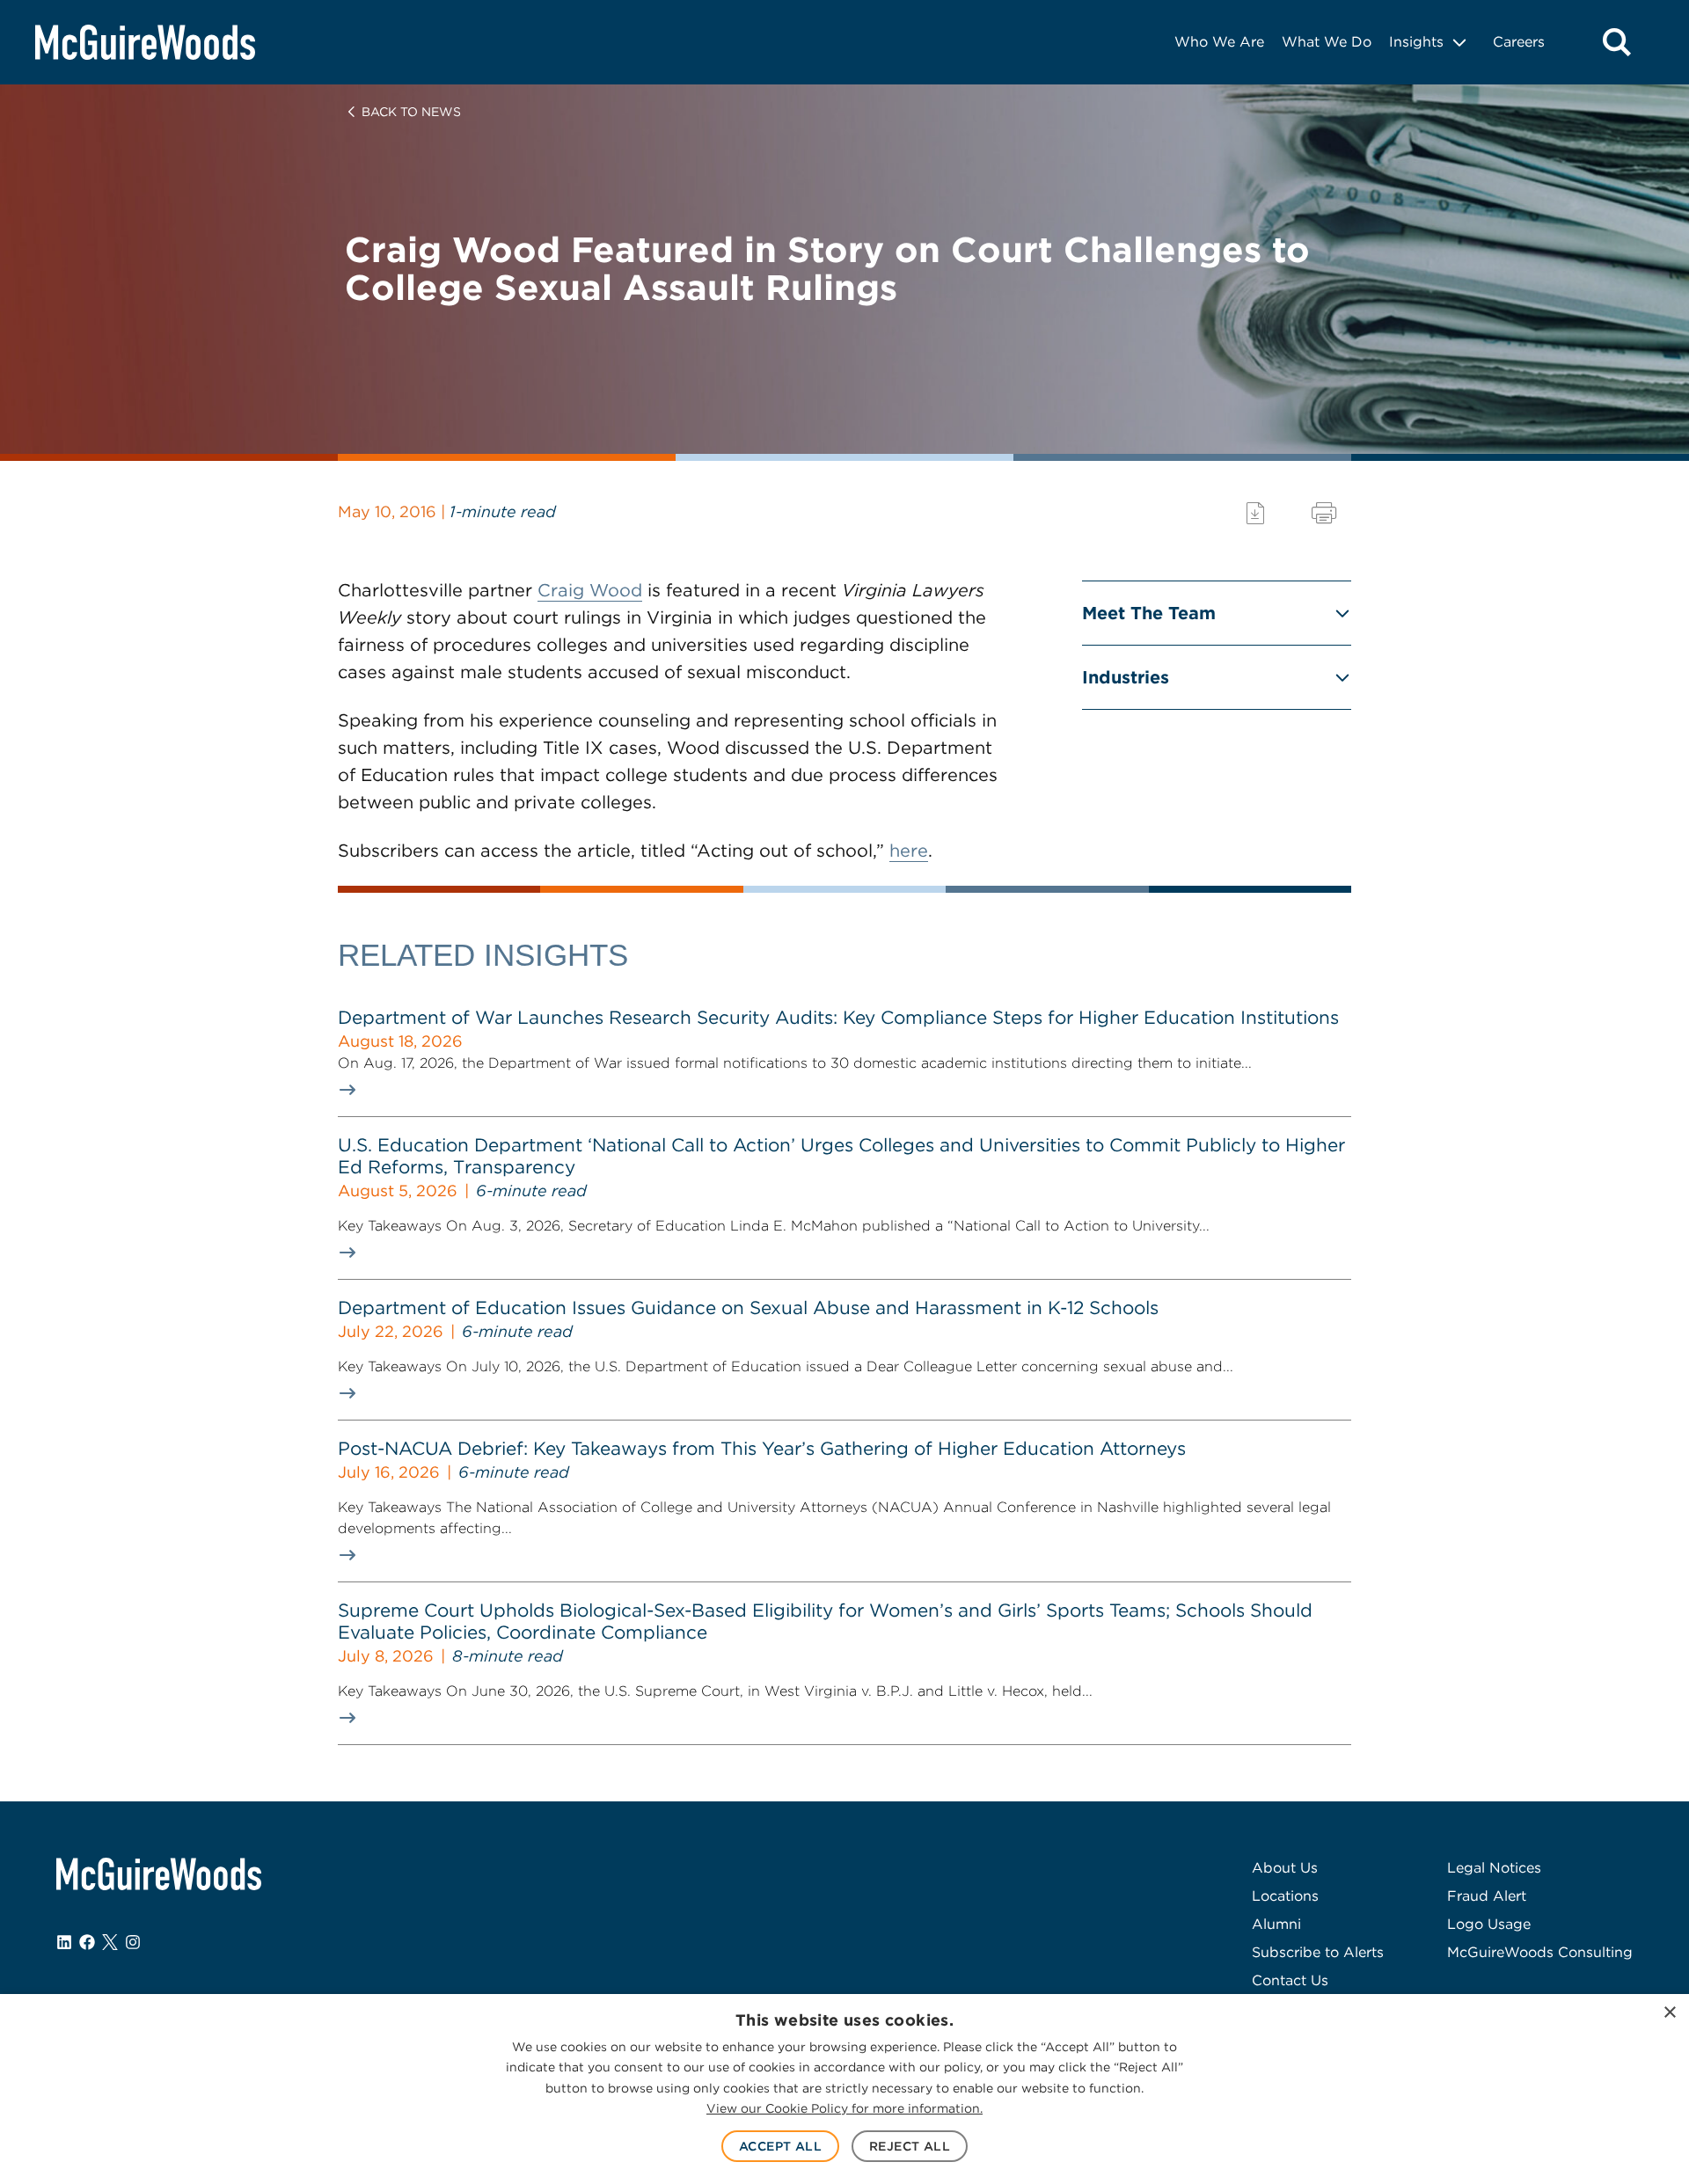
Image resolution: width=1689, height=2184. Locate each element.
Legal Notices (1494, 1868)
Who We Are (1219, 42)
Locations (1285, 1896)
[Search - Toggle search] (1617, 42)
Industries (1126, 677)
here (909, 851)
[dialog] (844, 2089)
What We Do (1327, 42)
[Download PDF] (1255, 513)
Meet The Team (1149, 613)
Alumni (1276, 1924)
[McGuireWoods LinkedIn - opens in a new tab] (64, 1942)
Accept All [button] (780, 2146)
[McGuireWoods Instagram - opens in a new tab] (133, 1942)
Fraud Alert (1487, 1896)
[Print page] (1324, 513)
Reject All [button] (910, 2146)
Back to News (411, 112)
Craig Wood (590, 590)
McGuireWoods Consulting (1540, 1952)
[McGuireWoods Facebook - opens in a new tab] (87, 1942)
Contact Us (1290, 1980)
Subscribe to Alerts (1318, 1952)
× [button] (1669, 2013)
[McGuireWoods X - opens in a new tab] (110, 1942)
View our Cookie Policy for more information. (844, 2108)
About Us (1285, 1868)
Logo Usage (1489, 1924)
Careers (1519, 42)
